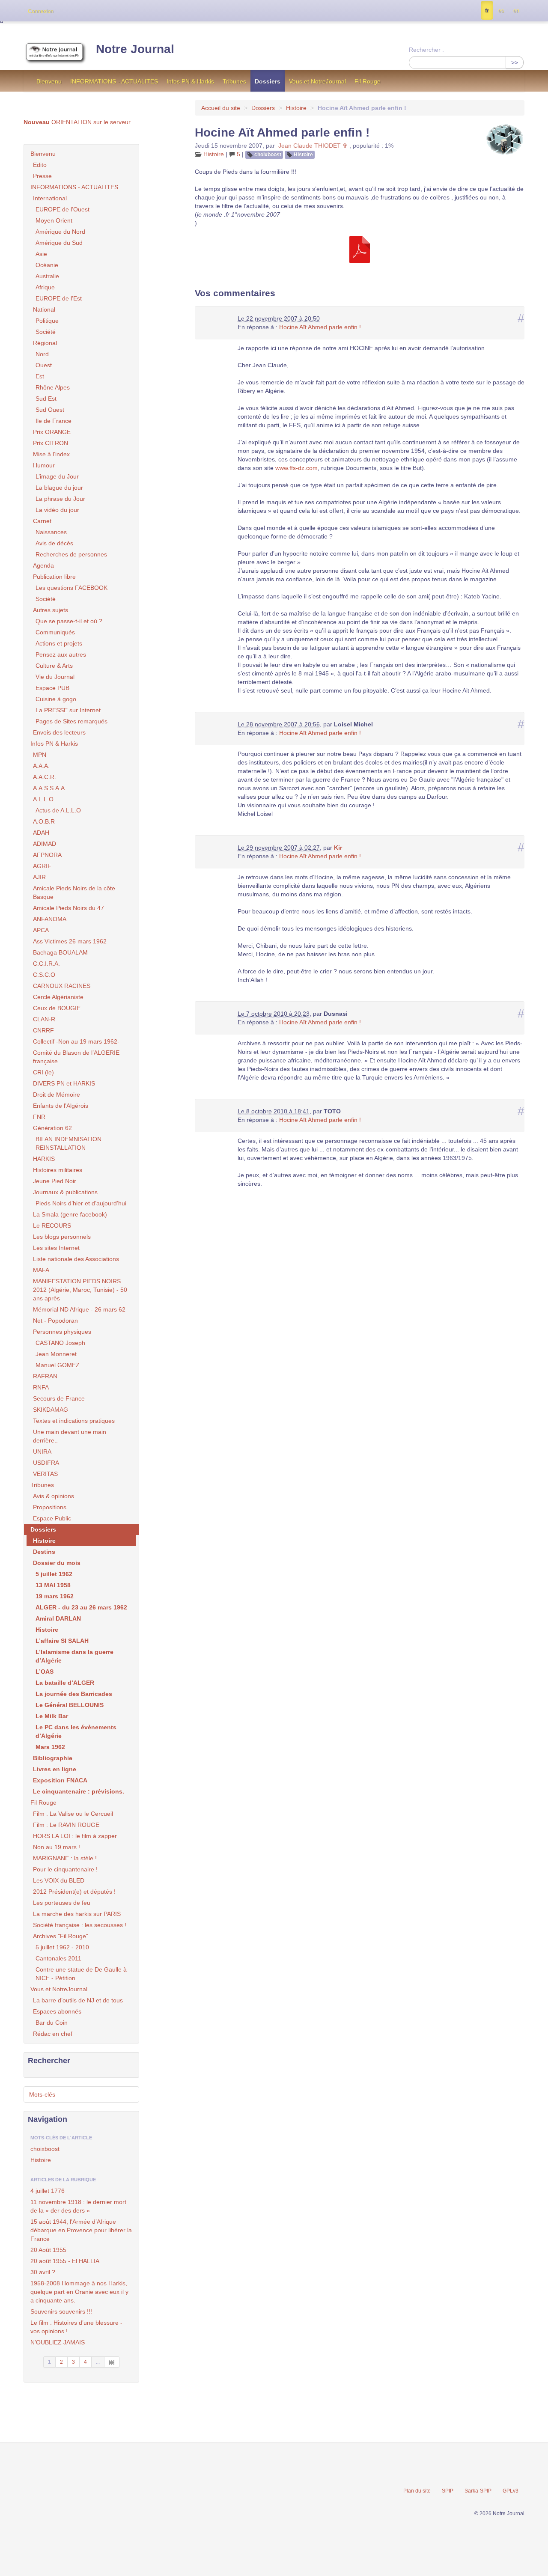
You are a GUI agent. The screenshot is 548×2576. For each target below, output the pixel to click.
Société (46, 332)
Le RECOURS (52, 1226)
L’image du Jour (57, 476)
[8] (112, 2362)
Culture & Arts (54, 666)
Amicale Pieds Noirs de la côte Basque (74, 892)
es (501, 11)
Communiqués (55, 632)
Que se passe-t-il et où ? (69, 621)
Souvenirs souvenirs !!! (61, 2311)
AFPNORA (47, 855)
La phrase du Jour (60, 499)
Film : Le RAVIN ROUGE (66, 1825)
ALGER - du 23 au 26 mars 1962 (81, 1607)
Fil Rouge (368, 81)
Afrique (45, 287)
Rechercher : (426, 50)
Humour (44, 465)
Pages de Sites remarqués (71, 721)
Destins (44, 1552)
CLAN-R (44, 1019)
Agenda (43, 565)
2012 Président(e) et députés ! (74, 1892)
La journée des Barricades (74, 1694)
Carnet (42, 521)
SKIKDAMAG (51, 1410)
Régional (45, 343)
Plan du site (417, 2491)
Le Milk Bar (52, 1716)
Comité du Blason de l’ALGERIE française (76, 1057)
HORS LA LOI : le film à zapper (75, 1836)
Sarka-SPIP (478, 2491)
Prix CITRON (51, 443)
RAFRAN (45, 1376)
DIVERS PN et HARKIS (64, 1083)
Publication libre (54, 577)
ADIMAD (45, 844)
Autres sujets (51, 610)
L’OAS (45, 1672)
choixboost (268, 155)
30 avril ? (43, 2272)
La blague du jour (59, 488)
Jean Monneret (56, 1354)
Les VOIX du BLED (59, 1880)
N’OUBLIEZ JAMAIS (58, 2342)
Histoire (296, 108)
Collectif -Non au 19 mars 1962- (76, 1041)
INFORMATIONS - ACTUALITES (114, 81)
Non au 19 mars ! (57, 1847)
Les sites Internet (56, 1248)
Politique (47, 321)
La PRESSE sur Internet (68, 710)
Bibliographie (53, 1758)
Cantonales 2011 (58, 1958)
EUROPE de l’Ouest (63, 209)
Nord (42, 354)
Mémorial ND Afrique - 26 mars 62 (79, 1309)
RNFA (41, 1387)
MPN (40, 755)
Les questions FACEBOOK (71, 588)
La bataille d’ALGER (65, 1683)
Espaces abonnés (57, 2011)
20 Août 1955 (48, 2250)
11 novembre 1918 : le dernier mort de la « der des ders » (78, 2206)
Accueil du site (221, 108)
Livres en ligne (55, 1769)
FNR (39, 1117)
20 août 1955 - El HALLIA (65, 2261)
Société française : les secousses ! (80, 1925)
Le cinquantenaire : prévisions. (79, 1791)
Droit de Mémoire (57, 1095)
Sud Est (46, 399)
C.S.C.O (44, 975)
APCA (41, 930)
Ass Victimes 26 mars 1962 (70, 941)
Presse (42, 176)
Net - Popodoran (55, 1321)
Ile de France (54, 421)
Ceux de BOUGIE (57, 1008)
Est (40, 376)
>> (515, 62)
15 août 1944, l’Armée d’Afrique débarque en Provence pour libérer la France (81, 2230)
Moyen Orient (54, 220)
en (516, 11)
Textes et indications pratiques (74, 1421)
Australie (47, 276)
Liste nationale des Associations (76, 1259)
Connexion (41, 11)
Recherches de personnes (71, 554)
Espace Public (52, 1518)
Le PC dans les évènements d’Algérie (76, 1731)
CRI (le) (43, 1072)
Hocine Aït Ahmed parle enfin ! (320, 327)
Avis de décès (54, 543)
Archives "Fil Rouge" (61, 1936)
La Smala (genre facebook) (70, 1214)
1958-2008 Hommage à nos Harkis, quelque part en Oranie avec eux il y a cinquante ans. (79, 2292)
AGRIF (42, 866)
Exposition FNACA (60, 1780)
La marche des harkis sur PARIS (77, 1914)
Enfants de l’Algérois (61, 1106)
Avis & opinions (54, 1496)
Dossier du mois (57, 1563)
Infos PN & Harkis (190, 81)
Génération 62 (52, 1128)
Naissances (51, 532)
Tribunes (234, 81)
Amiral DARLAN (58, 1618)
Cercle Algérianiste (58, 997)
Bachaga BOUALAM (60, 952)
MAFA (41, 1270)
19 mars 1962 (55, 1596)
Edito (40, 165)
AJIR (39, 877)
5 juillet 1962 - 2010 (62, 1947)
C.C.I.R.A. (46, 964)
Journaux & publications (65, 1192)
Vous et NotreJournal (317, 81)
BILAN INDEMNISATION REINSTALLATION (68, 1143)
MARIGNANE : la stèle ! (65, 1858)
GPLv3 (511, 2491)
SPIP (448, 2491)
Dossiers (268, 81)
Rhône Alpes (53, 387)
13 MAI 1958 (53, 1585)
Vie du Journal (55, 677)
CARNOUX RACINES (62, 986)
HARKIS (44, 1159)
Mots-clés (42, 2094)
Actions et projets (59, 643)
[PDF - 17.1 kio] (360, 249)
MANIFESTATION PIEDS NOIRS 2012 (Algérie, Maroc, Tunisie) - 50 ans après (80, 1290)
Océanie (47, 265)
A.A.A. (41, 766)
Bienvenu (49, 81)
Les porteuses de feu (62, 1903)
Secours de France (59, 1398)
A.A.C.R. (45, 777)
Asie (41, 254)
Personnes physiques (62, 1332)
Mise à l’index (51, 454)
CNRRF (43, 1030)
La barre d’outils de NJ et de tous (78, 2000)
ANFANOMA (50, 919)
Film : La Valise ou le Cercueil (73, 1814)
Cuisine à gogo (56, 699)
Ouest (44, 365)
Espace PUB (52, 688)
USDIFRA (46, 1463)
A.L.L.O (43, 799)
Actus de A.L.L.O (58, 810)
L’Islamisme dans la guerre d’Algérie (74, 1656)
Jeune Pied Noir (55, 1181)
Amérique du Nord (60, 232)
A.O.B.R (44, 821)
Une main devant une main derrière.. (70, 1436)
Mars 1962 (50, 1747)
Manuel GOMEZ (58, 1365)
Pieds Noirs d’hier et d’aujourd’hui (81, 1203)
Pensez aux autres (61, 654)
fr (487, 11)
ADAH (41, 833)
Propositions (50, 1507)
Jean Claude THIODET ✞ (313, 146)
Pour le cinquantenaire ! (65, 1869)
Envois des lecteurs (59, 732)
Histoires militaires (58, 1170)
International (50, 198)
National (44, 309)
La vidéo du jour (57, 510)
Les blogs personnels (62, 1237)
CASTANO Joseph (60, 1343)
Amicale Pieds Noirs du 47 (68, 908)
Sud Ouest (50, 410)
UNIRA (42, 1452)
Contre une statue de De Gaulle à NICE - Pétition (81, 1974)
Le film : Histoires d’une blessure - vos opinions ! (76, 2327)
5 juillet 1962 (54, 1574)
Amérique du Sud (59, 243)
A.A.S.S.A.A (49, 788)
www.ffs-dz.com (296, 468)
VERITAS (45, 1474)
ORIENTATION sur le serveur (77, 122)
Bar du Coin (52, 2023)
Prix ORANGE (52, 432)
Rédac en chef (53, 2034)
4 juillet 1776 (48, 2191)
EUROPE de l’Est (59, 298)
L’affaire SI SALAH (62, 1641)
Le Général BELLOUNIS (70, 1705)
